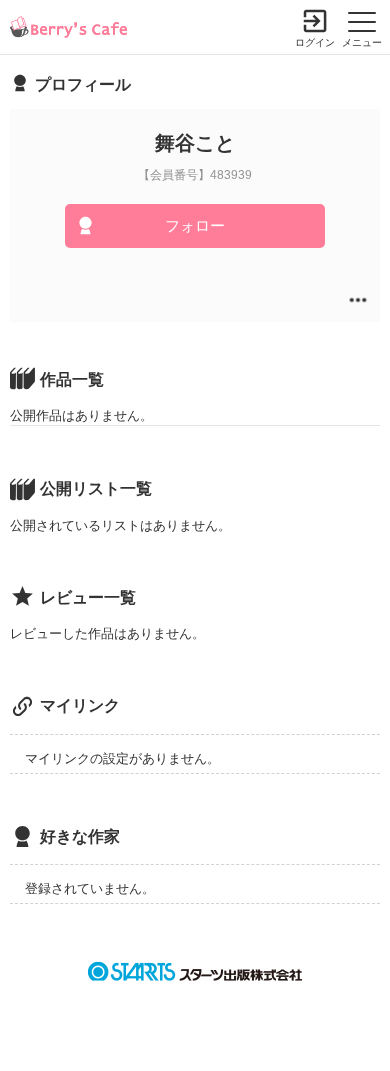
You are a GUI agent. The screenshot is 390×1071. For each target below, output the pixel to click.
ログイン (315, 42)
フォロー (195, 225)
